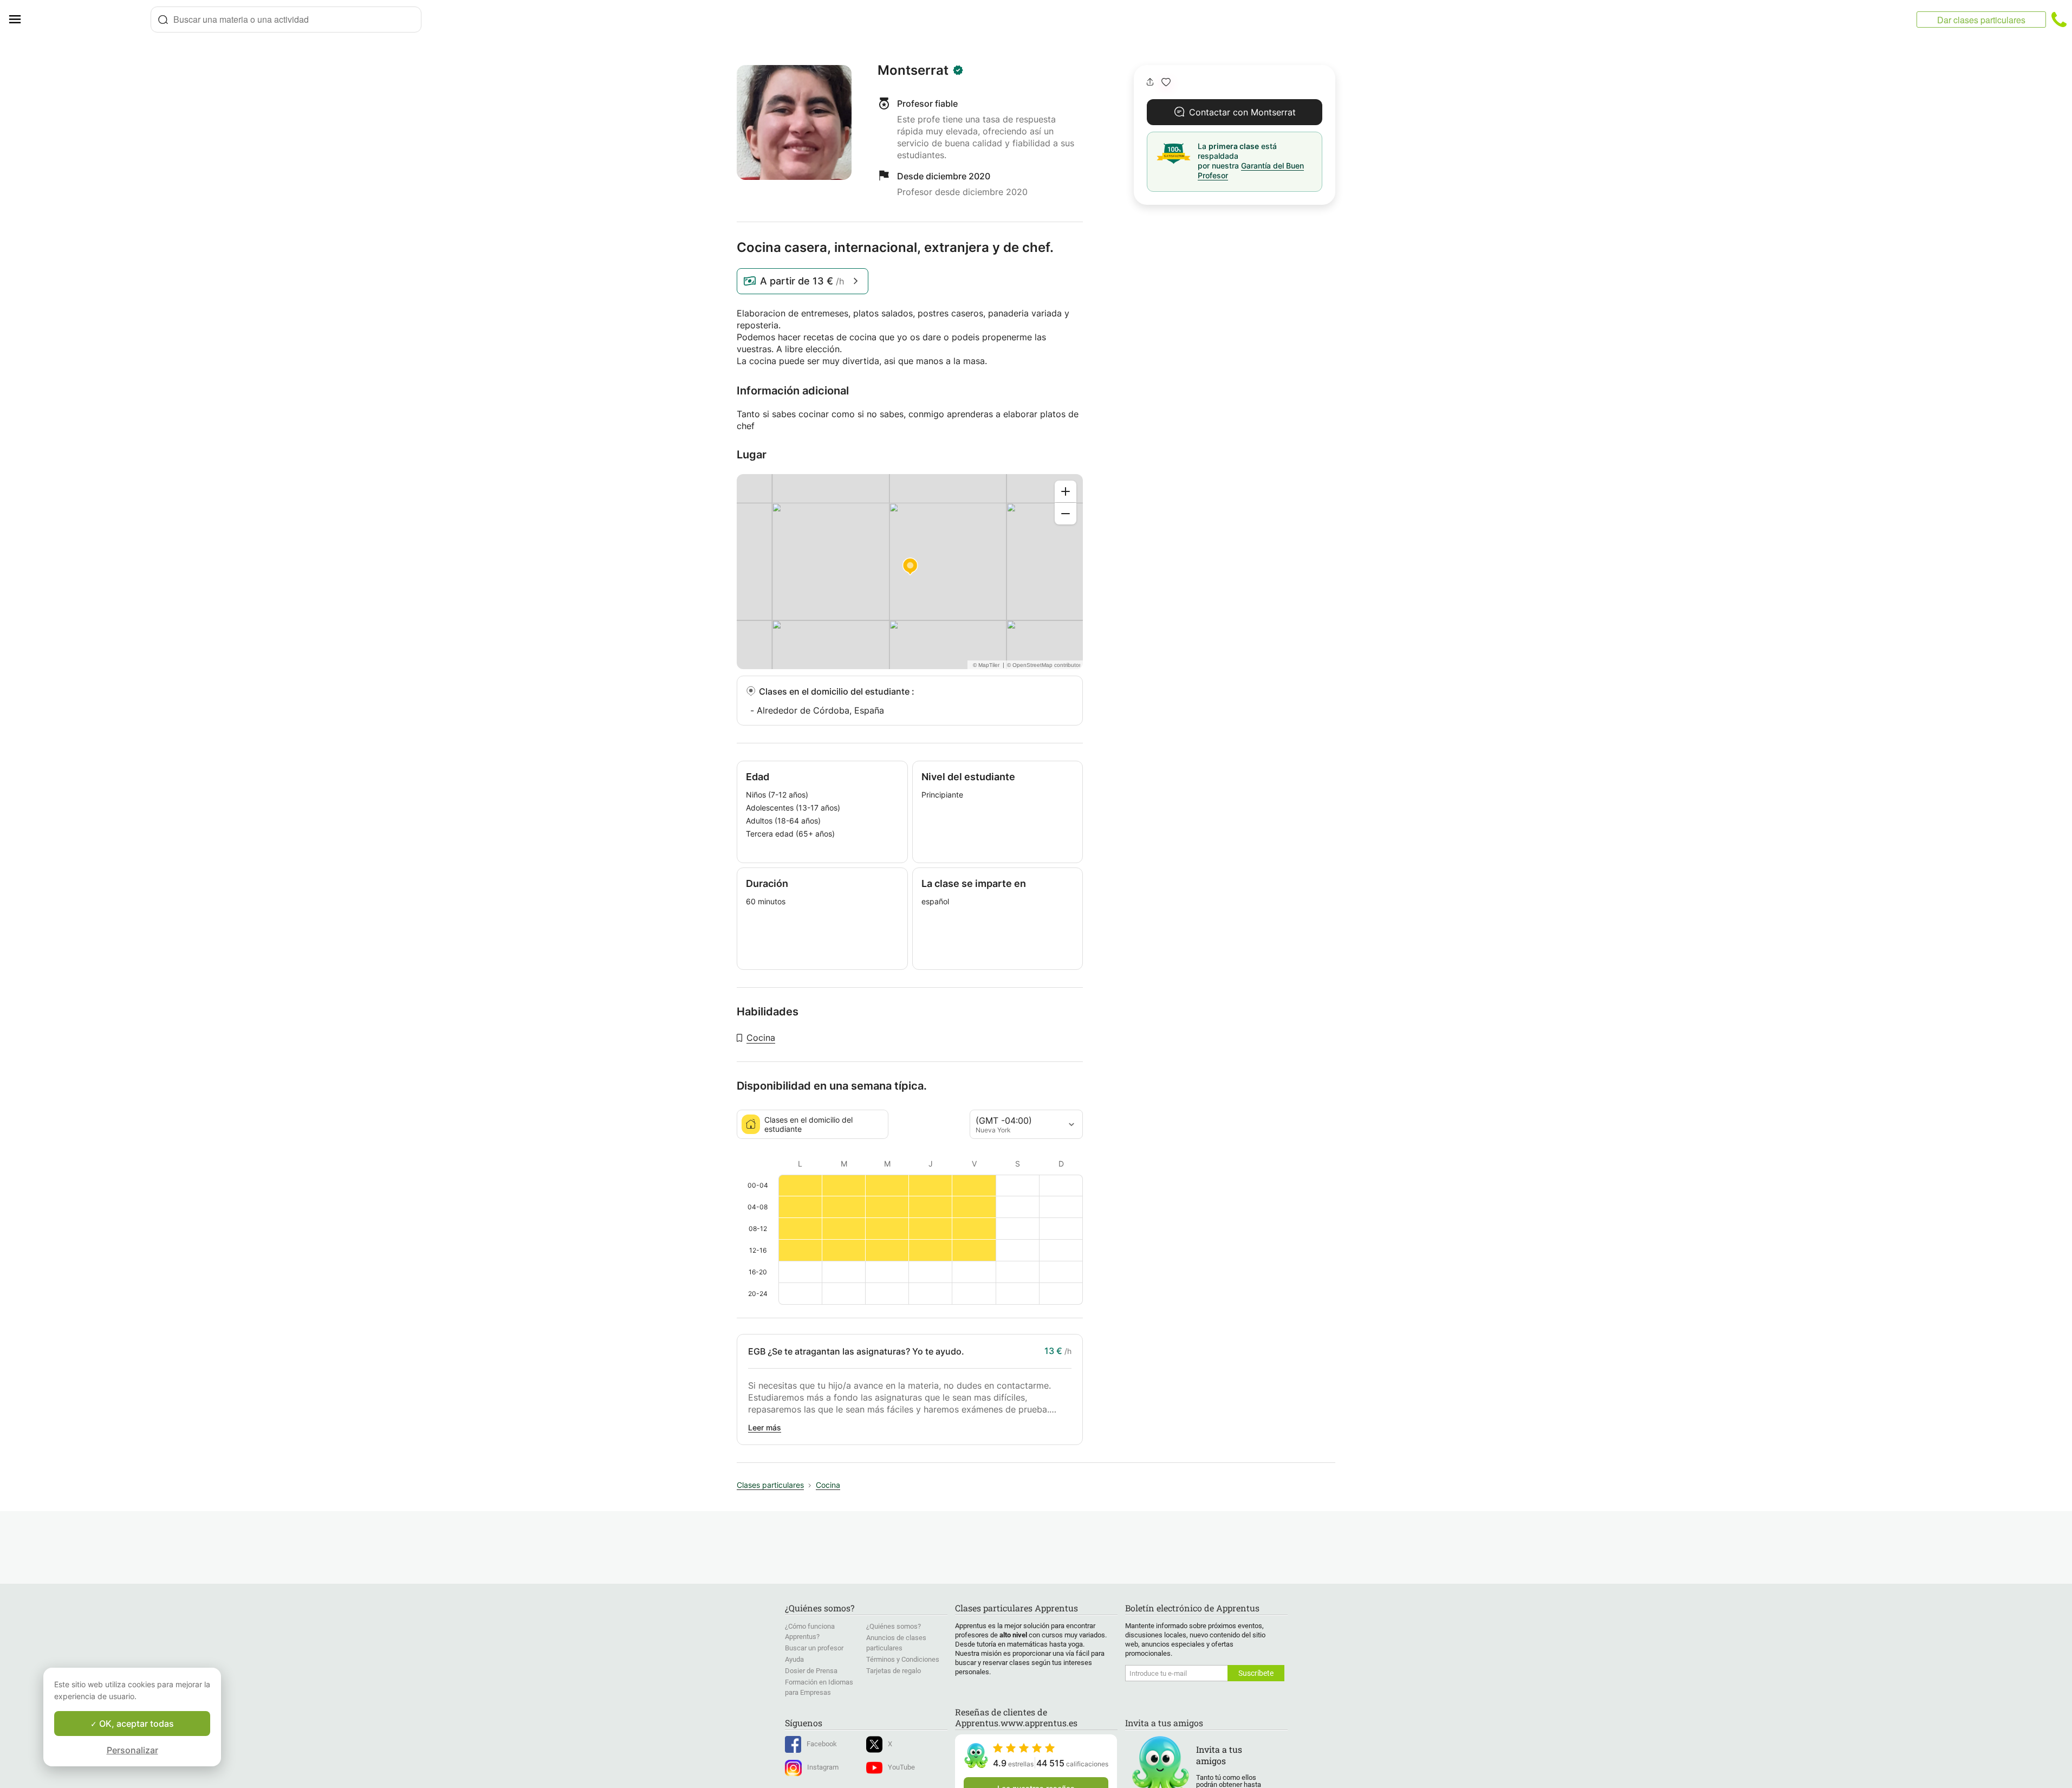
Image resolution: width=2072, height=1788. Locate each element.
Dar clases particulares (1981, 20)
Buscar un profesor (814, 1648)
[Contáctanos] (2059, 20)
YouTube (901, 1767)
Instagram (823, 1767)
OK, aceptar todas (135, 1724)
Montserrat (913, 70)
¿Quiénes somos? (894, 1626)
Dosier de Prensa (811, 1671)
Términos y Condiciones (903, 1659)
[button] (1166, 82)
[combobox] (286, 20)
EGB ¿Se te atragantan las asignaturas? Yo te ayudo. (856, 1351)
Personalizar (132, 1750)
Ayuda (794, 1659)
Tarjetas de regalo (894, 1671)
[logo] (90, 20)
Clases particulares (770, 1485)
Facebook (822, 1744)
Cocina (761, 1038)
